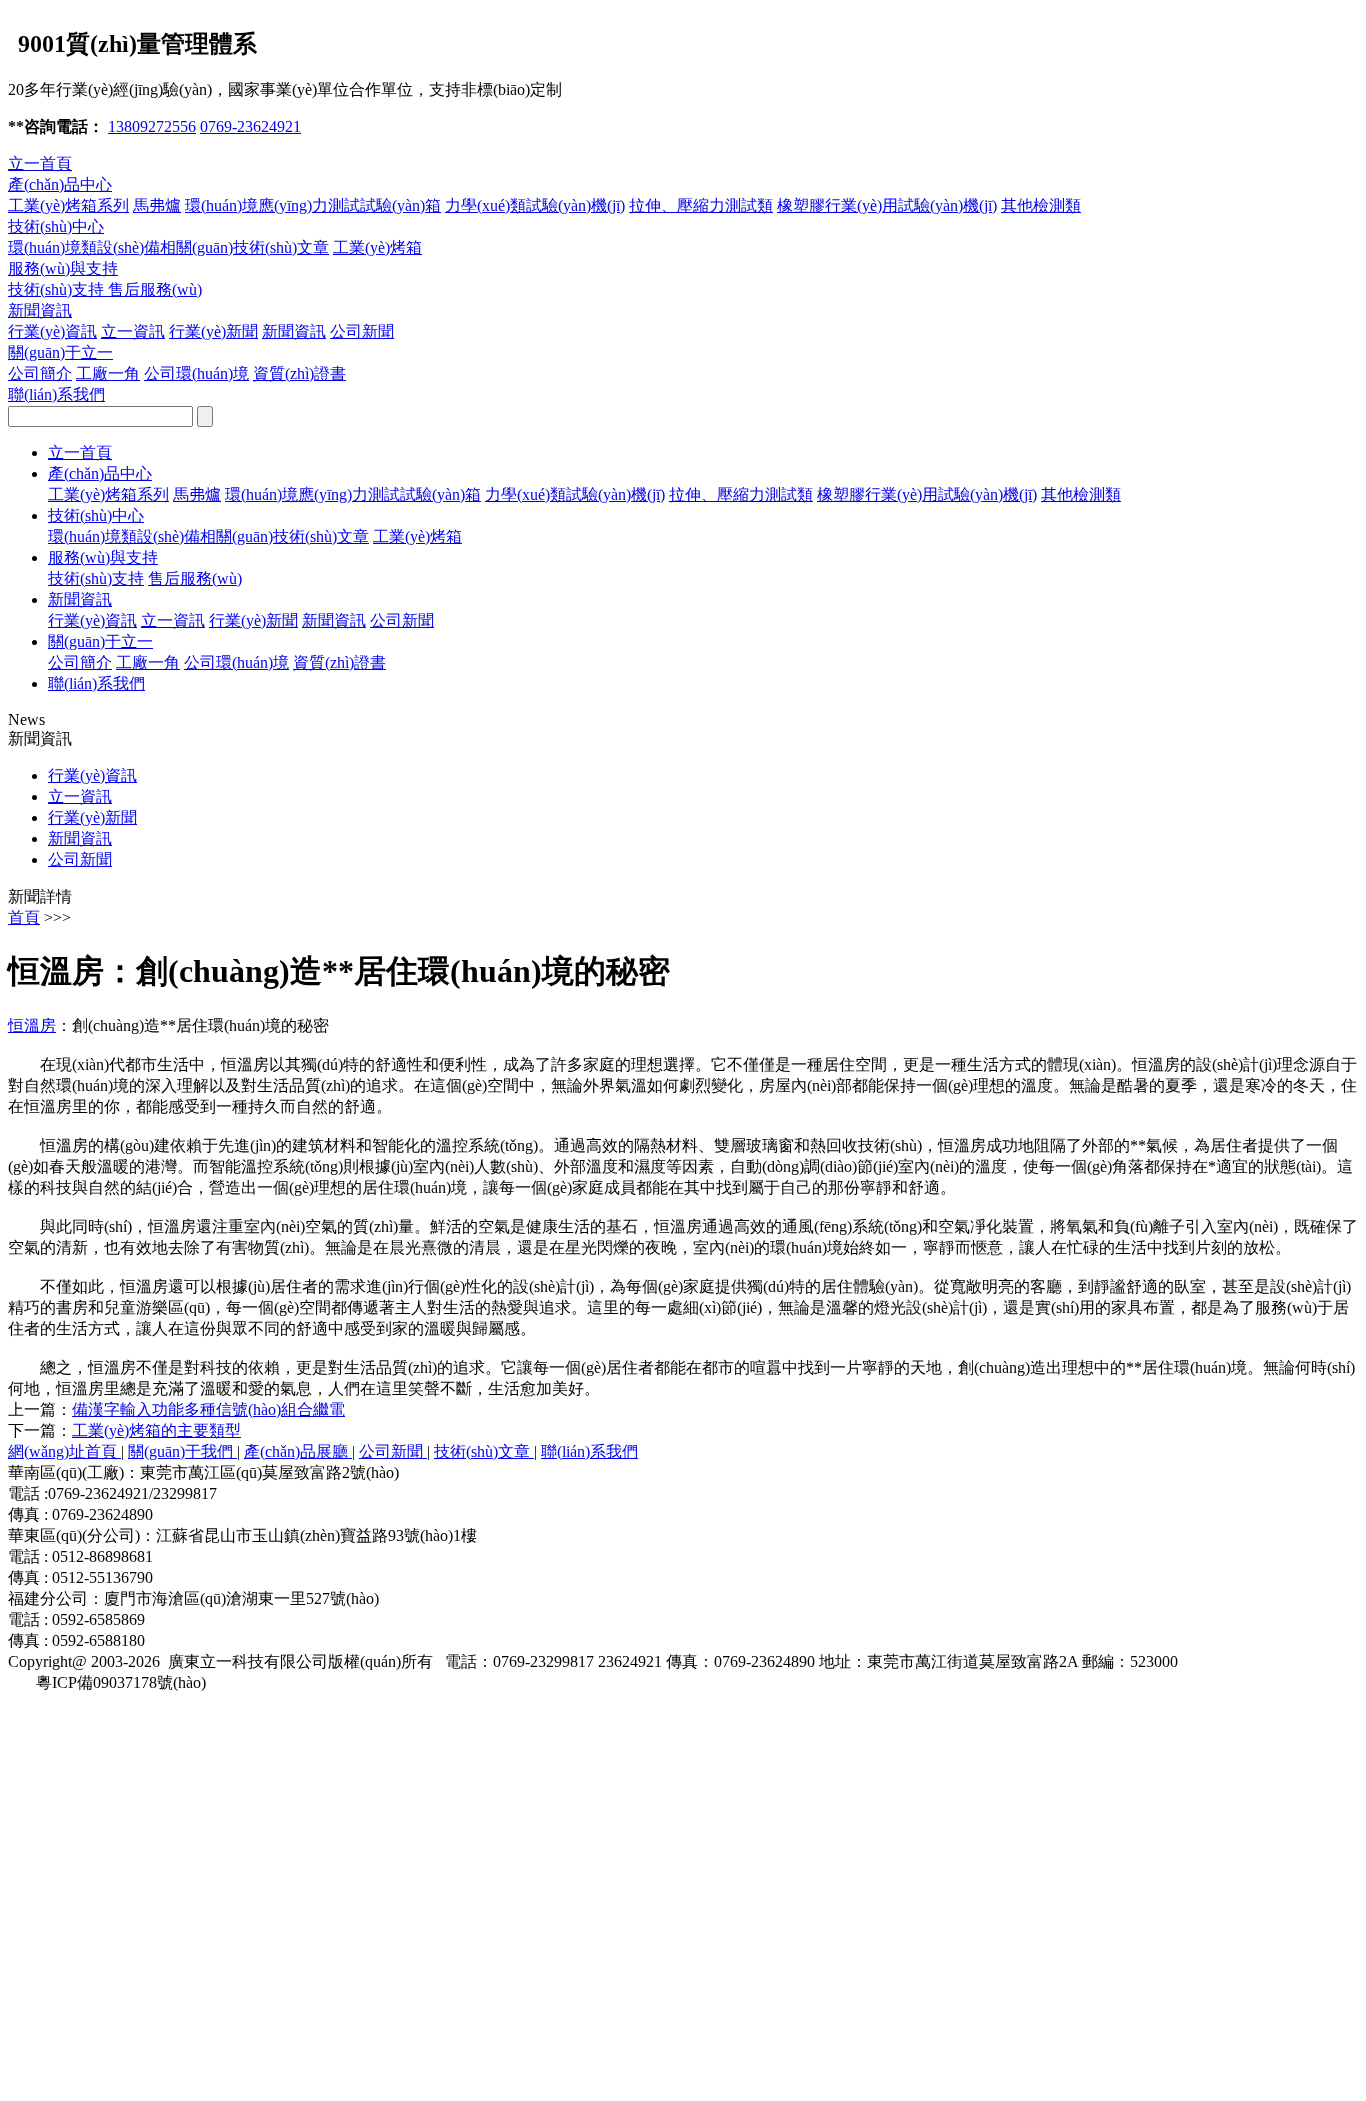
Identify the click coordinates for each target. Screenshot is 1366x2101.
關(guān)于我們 (182, 1451)
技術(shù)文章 (484, 1451)
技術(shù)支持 (58, 289)
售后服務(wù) (155, 289)
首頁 (24, 917)
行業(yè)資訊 (52, 331)
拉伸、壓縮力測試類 (701, 205)
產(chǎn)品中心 (60, 184)
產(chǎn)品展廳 (298, 1451)
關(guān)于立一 (60, 352)
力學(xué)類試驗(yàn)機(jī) (535, 205)
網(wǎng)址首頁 (64, 1451)
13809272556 (152, 126)
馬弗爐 (157, 205)
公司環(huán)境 (196, 373)
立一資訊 (133, 331)
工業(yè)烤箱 (377, 247)
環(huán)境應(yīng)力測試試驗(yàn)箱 (313, 205)
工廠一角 (108, 373)
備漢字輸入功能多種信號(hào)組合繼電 (208, 1409)
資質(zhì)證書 (299, 373)
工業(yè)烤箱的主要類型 (156, 1430)
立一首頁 (40, 163)
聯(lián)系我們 (56, 394)
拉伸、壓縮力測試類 (741, 494)
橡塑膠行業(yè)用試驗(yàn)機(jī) (887, 205)
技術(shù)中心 (56, 226)
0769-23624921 (250, 126)
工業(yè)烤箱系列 (68, 205)
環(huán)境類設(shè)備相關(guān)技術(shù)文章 (168, 247)
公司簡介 (40, 373)
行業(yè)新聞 (213, 331)
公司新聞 (362, 331)
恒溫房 (32, 1025)
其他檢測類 (1041, 205)
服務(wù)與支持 (63, 268)
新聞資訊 (40, 310)
